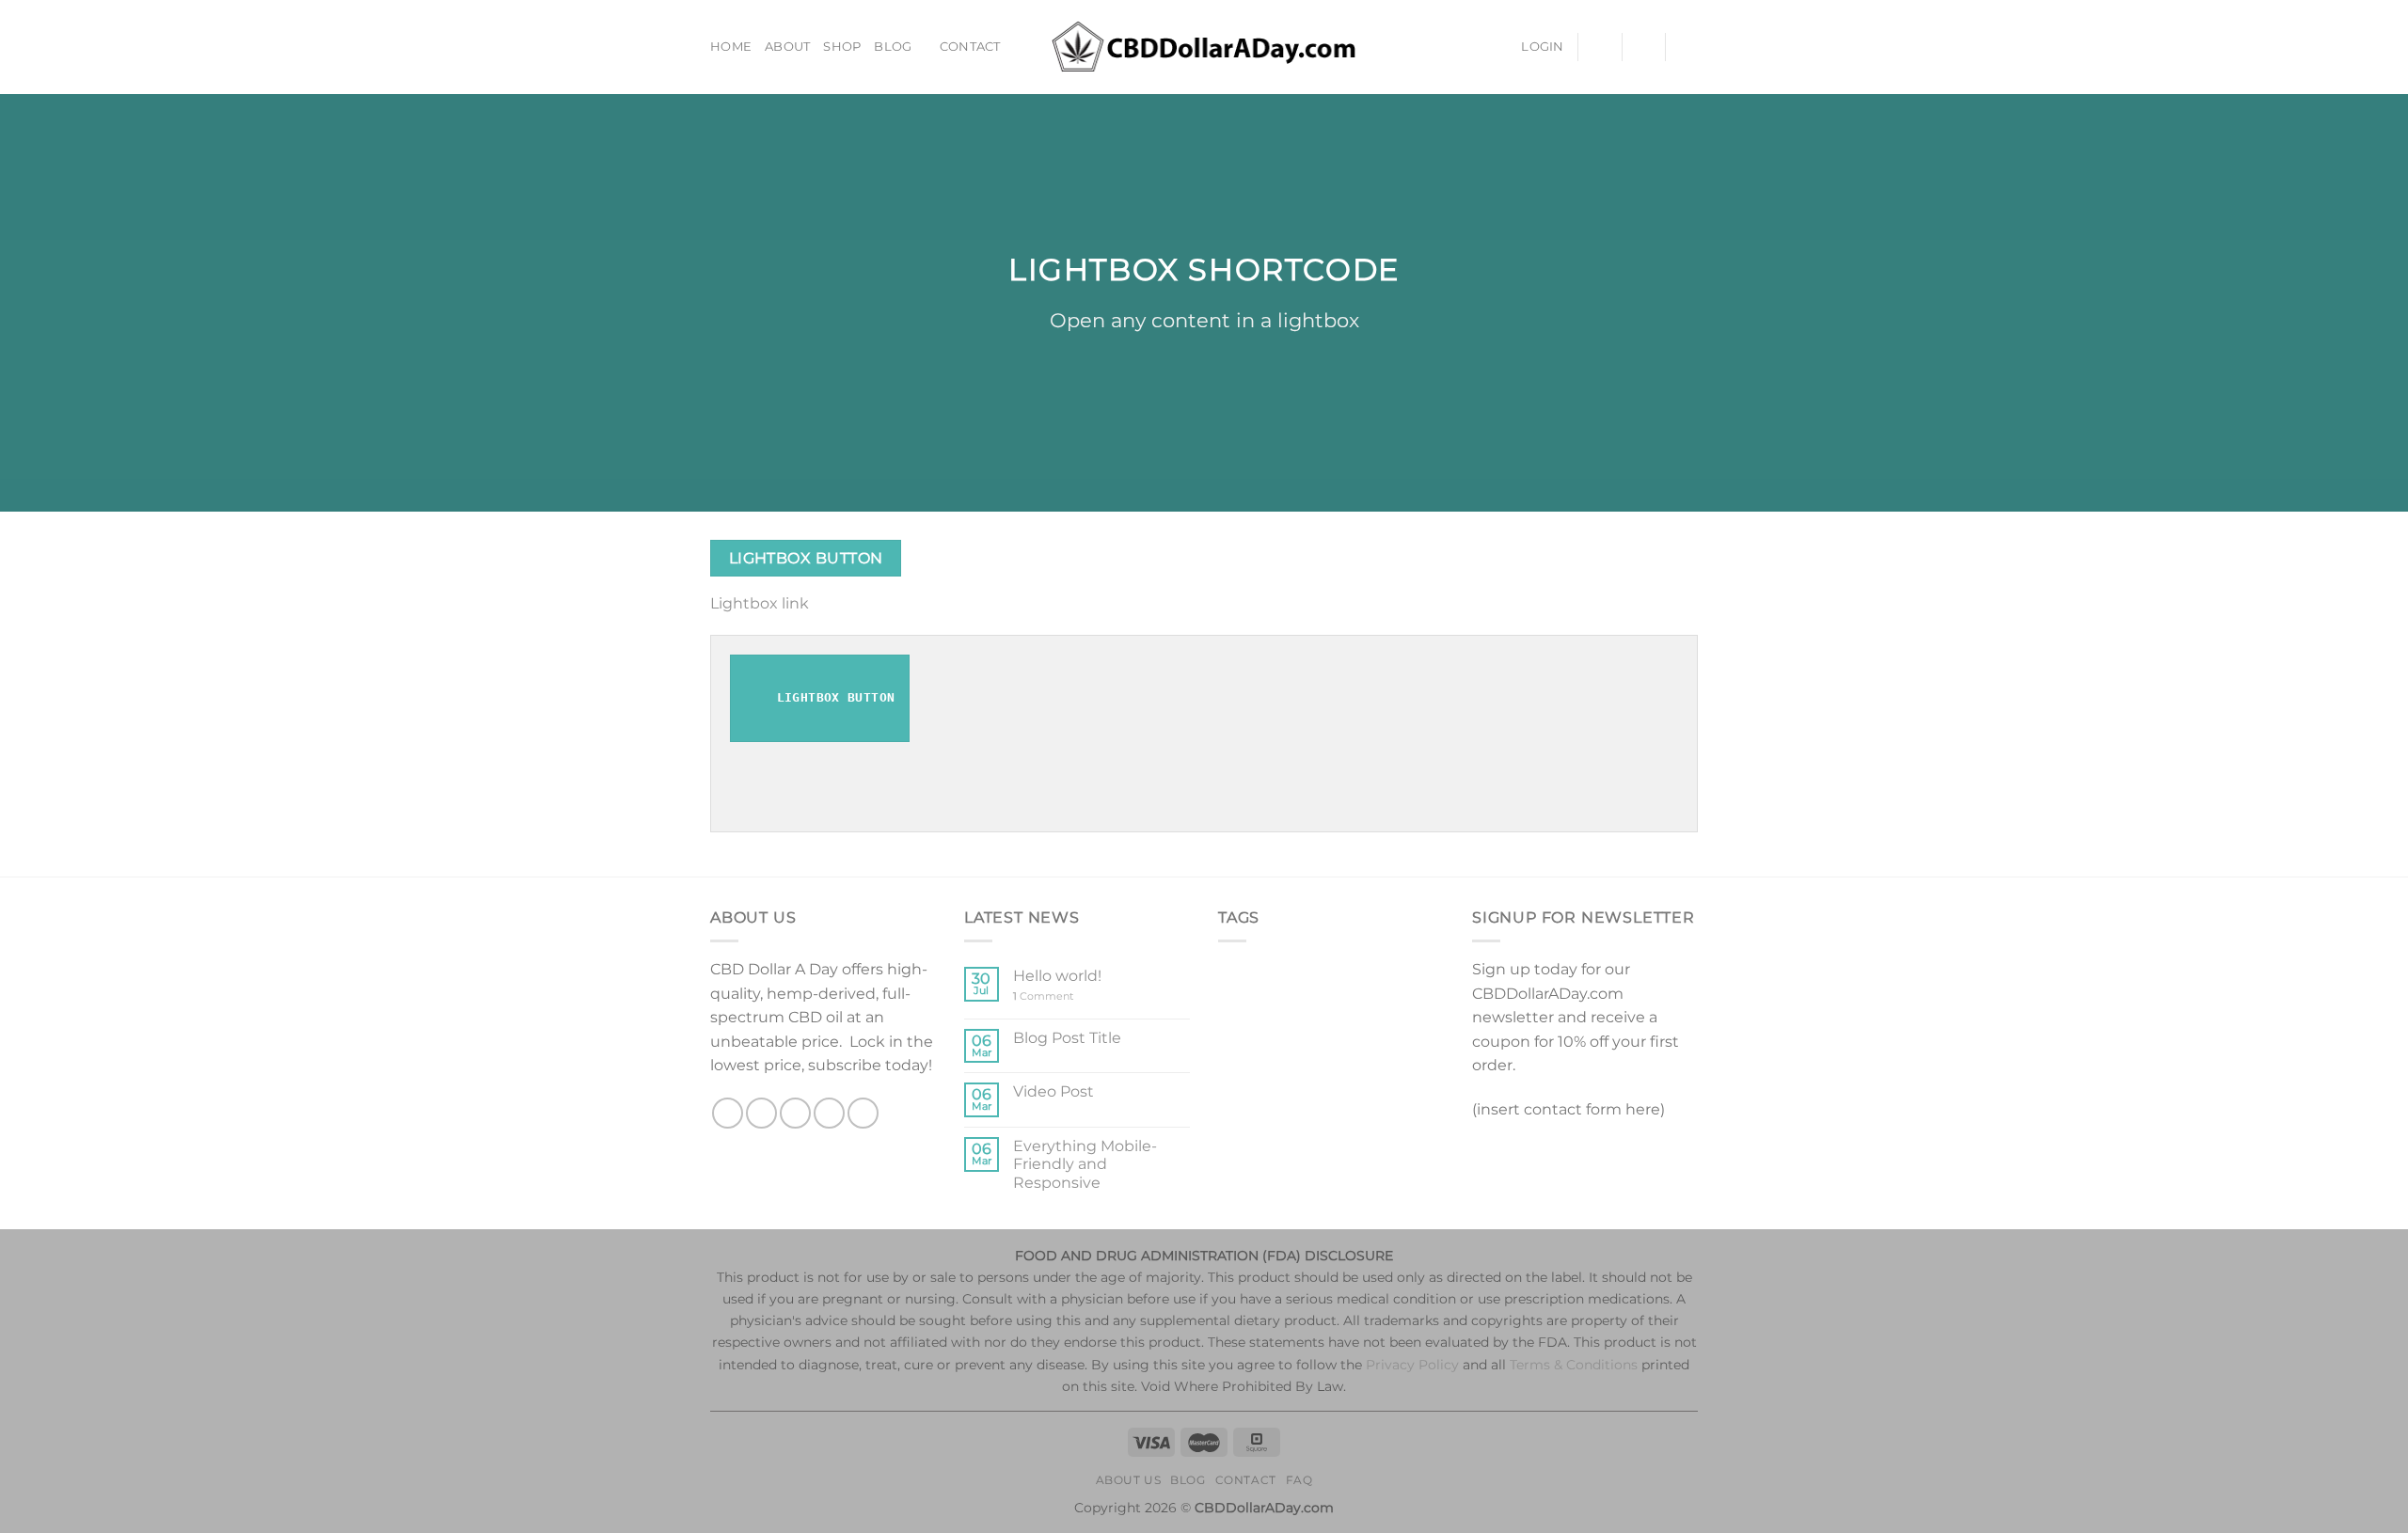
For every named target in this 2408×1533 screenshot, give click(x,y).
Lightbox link (760, 603)
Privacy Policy (1412, 1365)
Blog (893, 47)
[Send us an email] (829, 1113)
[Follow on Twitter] (795, 1113)
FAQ (1299, 1480)
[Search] (1643, 47)
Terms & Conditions (1574, 1365)
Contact (970, 47)
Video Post (1053, 1091)
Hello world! (1057, 976)
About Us (1129, 1480)
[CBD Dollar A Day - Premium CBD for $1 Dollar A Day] (1204, 47)
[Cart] (1688, 47)
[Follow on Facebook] (728, 1113)
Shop (842, 47)
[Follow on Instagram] (761, 1113)
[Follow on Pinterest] (863, 1113)
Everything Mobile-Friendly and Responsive (1085, 1164)
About (787, 47)
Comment (1043, 996)
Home (731, 47)
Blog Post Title (1067, 1038)
